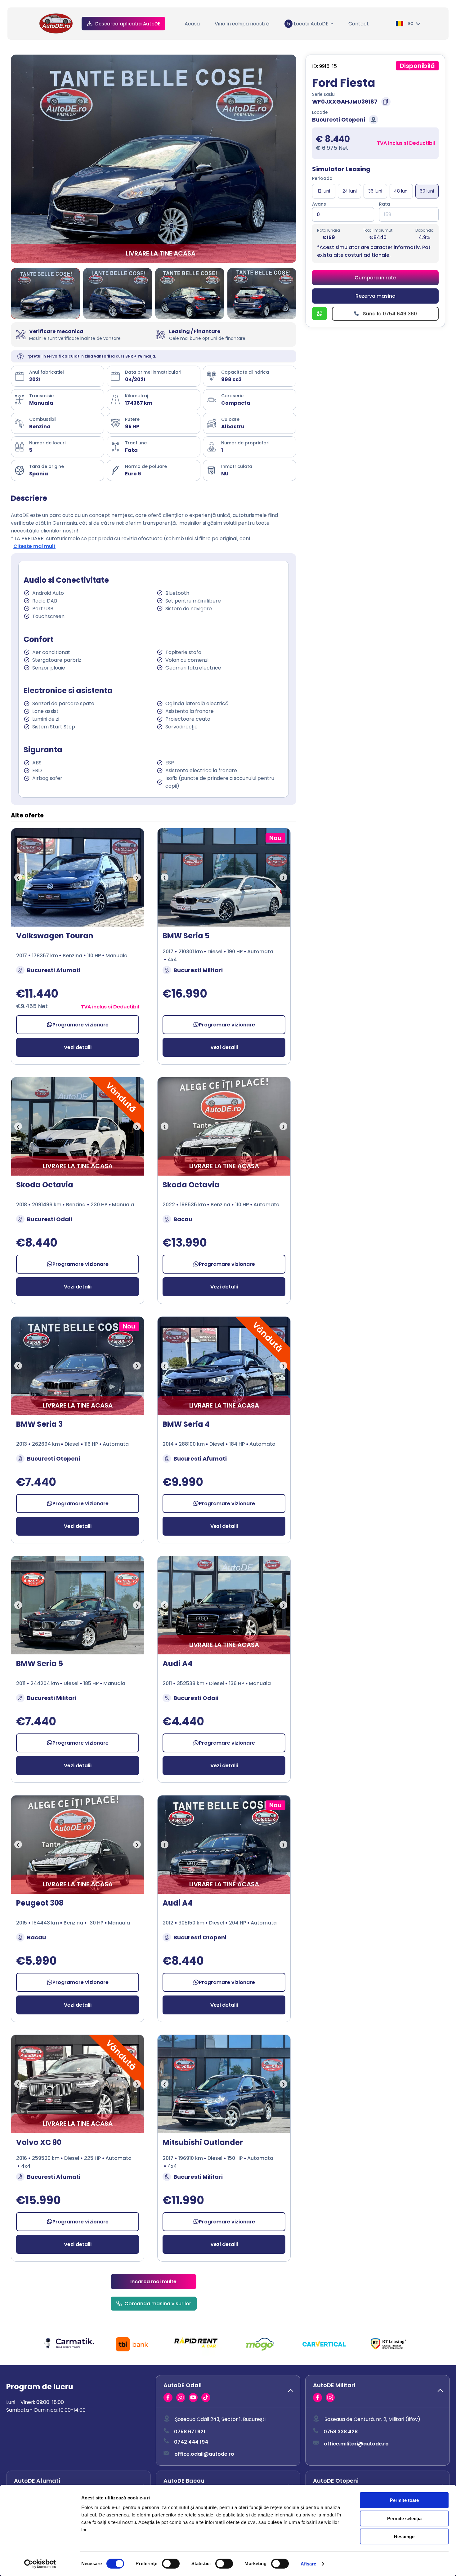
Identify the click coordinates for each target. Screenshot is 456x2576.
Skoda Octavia (45, 1185)
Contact (359, 24)
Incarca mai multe (153, 2282)
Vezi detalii (78, 1047)
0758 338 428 (341, 2432)
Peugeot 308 (40, 1903)
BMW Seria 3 (39, 1424)
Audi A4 (178, 1664)
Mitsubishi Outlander (203, 2142)
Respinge (404, 2536)
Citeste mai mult (34, 546)
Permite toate (404, 2500)
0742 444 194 (191, 2442)
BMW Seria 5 (186, 936)
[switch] (171, 2564)
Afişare (308, 2564)
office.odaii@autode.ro (204, 2454)
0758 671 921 (190, 2432)
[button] (228, 2391)
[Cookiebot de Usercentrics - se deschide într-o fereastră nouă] (40, 2564)
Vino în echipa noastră (242, 24)
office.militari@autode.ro (356, 2444)
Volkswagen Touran (55, 936)
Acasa (192, 24)
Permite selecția (404, 2518)
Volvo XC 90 (39, 2142)
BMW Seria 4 (186, 1424)
